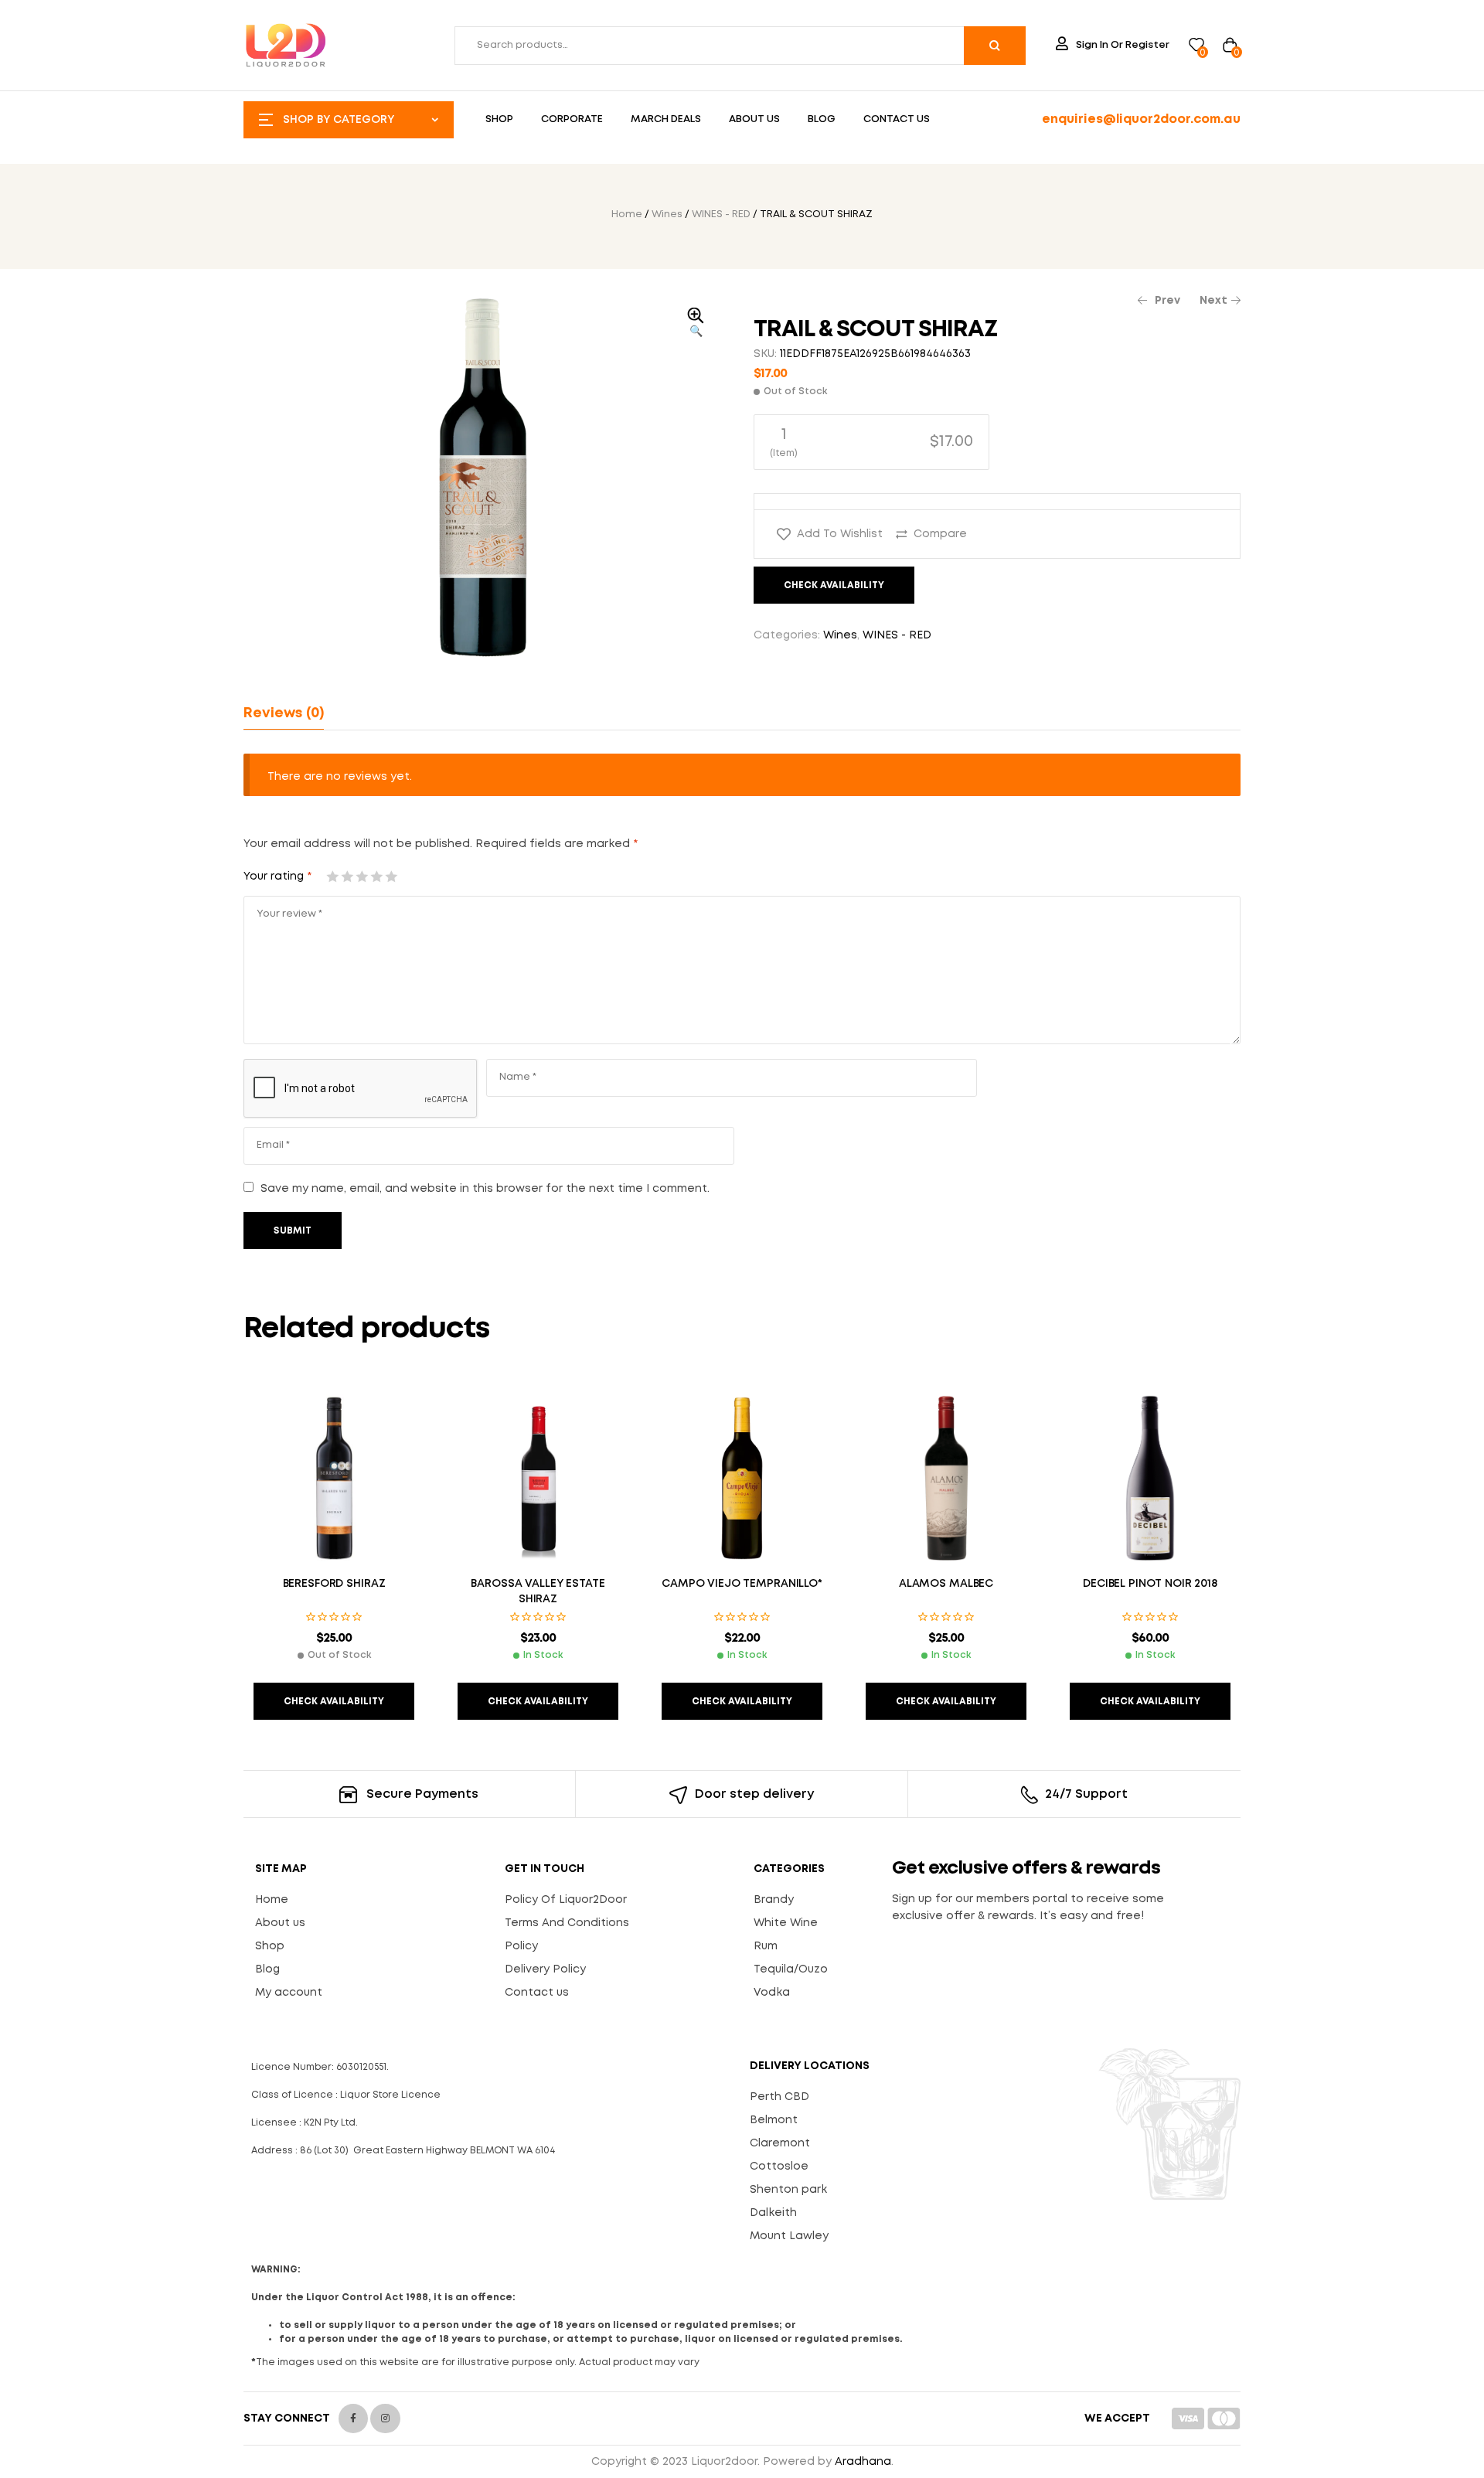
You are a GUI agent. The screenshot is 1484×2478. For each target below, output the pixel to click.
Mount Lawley (789, 2236)
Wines (667, 214)
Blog (267, 1969)
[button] (696, 324)
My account (289, 1993)
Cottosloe (779, 2167)
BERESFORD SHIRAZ (334, 1584)
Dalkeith (773, 2213)
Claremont (780, 2143)
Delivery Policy (545, 1969)
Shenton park (788, 2190)
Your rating (277, 876)
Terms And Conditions (567, 1923)
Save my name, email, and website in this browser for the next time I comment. (485, 1189)
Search (995, 46)
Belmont (774, 2120)
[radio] (871, 442)
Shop (270, 1946)
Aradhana (863, 2462)
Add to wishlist (840, 534)
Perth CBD (779, 2097)
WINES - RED (721, 214)
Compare (940, 534)
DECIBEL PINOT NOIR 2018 (1150, 1584)
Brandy (774, 1900)
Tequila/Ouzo (791, 1969)
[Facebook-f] (353, 2418)
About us (280, 1923)
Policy (521, 1946)
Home (627, 214)
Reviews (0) (284, 713)
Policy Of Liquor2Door (566, 1900)
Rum (766, 1946)
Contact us (537, 1993)
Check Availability (834, 585)
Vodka (772, 1993)
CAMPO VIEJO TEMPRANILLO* (742, 1584)
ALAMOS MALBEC (946, 1584)
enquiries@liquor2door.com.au (1141, 119)
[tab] (284, 713)
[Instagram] (385, 2418)
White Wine (786, 1923)
